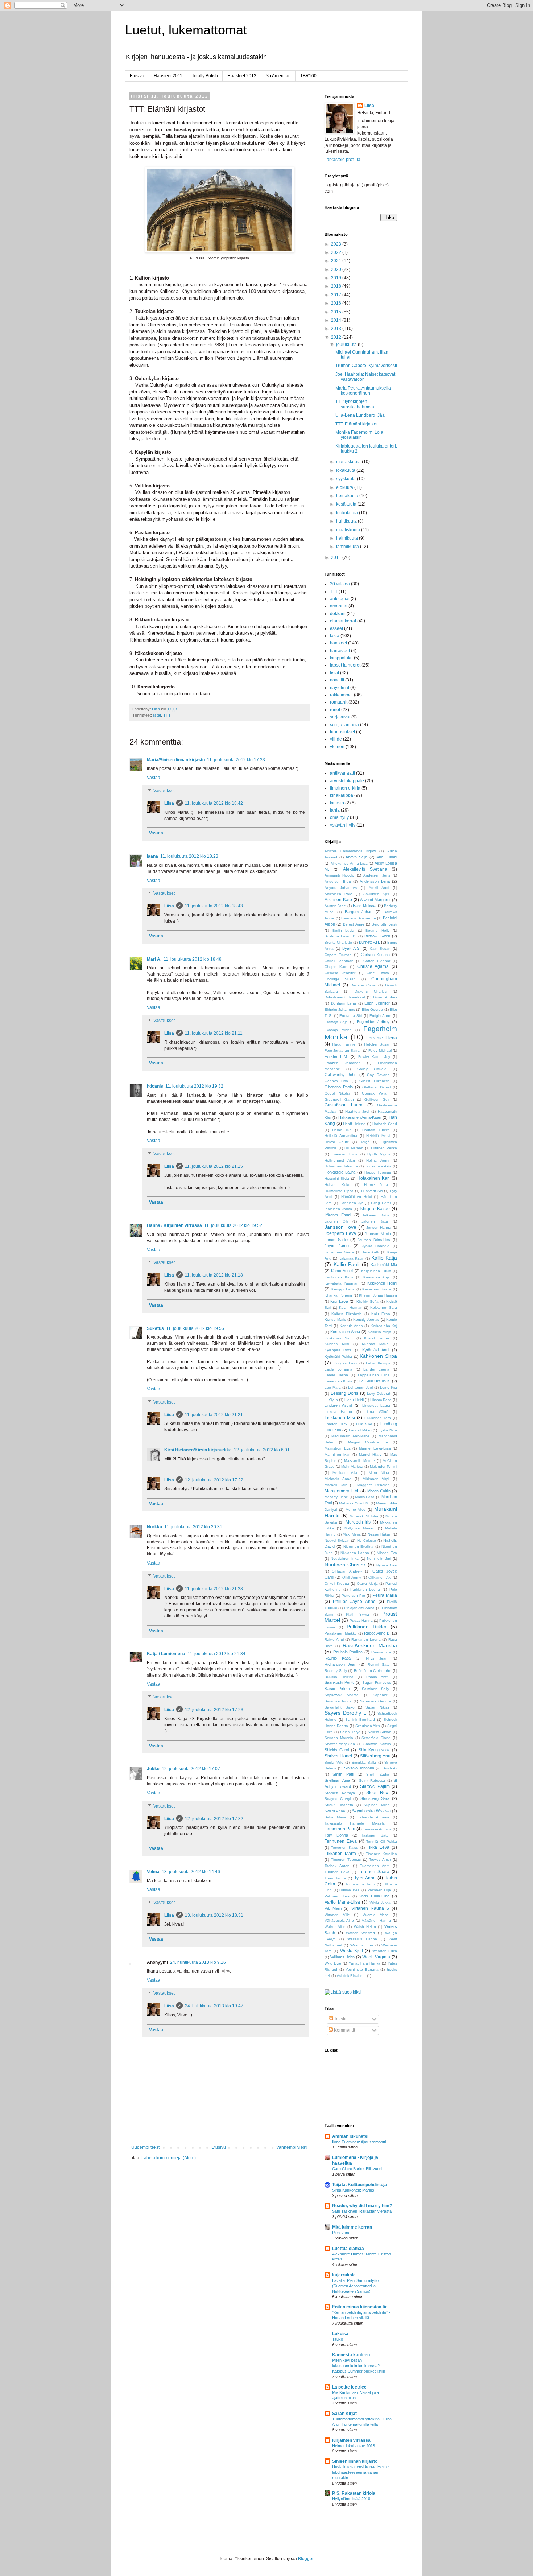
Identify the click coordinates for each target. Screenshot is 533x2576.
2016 (337, 303)
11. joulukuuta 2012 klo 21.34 (216, 1654)
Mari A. (154, 959)
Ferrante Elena (382, 1038)
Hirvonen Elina (345, 1154)
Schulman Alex (368, 1726)
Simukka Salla (364, 1762)
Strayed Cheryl (338, 1799)
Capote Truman (338, 955)
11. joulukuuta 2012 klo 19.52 (233, 1225)
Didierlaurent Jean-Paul (345, 997)
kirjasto (337, 803)
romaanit (339, 702)
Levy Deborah (379, 1394)
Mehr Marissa (352, 1466)
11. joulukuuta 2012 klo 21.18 (214, 1275)
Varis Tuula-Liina (375, 1896)
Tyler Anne (365, 1878)
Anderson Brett (338, 881)
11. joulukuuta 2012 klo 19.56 (195, 1328)
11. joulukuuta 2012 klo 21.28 (214, 1589)
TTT (167, 715)
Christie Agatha (373, 966)
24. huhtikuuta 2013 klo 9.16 (198, 1962)
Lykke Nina (388, 1430)
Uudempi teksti (146, 2147)
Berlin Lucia (344, 930)
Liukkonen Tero (378, 1418)
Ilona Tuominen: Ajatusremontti (359, 2142)
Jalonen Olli (336, 1221)
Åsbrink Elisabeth (351, 1976)
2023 (337, 244)
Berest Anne (354, 924)
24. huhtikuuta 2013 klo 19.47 (214, 2006)
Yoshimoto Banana (362, 1969)
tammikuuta (348, 547)
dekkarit (338, 614)
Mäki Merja (352, 1534)
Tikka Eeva (378, 1847)
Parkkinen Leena (365, 1589)
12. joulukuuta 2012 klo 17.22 (214, 1480)
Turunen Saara (374, 1872)
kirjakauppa (342, 795)
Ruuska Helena (339, 1677)
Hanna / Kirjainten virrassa (174, 1225)
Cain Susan (380, 949)
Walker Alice (335, 1927)
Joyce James (338, 1246)
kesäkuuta (347, 504)
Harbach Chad (385, 1124)
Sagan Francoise (377, 1683)
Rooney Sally (336, 1671)
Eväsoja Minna (338, 1030)
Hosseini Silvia (337, 1178)
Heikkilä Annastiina (341, 1136)
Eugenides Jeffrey (373, 1022)
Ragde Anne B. (377, 1633)
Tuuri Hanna (335, 1878)
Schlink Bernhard (360, 1720)
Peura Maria (385, 1595)
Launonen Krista (338, 1381)
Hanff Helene (354, 1124)
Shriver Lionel (338, 1756)
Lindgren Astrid (338, 1405)
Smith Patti (343, 1774)
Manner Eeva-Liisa (375, 1448)
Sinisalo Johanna (359, 1768)
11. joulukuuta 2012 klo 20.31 (193, 1527)
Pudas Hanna (361, 1621)
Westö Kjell (352, 1951)
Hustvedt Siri (372, 1191)
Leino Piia (389, 1387)
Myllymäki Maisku (360, 1528)
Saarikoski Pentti (339, 1682)
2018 (337, 286)
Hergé (365, 1142)
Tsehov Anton (337, 1866)
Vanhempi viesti (292, 2147)
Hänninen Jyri (352, 1203)
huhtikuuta (347, 521)
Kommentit (344, 2030)
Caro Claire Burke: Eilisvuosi (357, 2169)
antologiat (340, 599)
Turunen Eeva (337, 1872)
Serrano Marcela (339, 1738)
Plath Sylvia (357, 1614)
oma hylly (339, 817)
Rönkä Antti (377, 1677)
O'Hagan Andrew (347, 1571)
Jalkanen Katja (376, 1215)
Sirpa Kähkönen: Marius (353, 2190)
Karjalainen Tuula (376, 1271)
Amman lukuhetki (350, 2136)
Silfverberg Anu (375, 1756)
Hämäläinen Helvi (356, 1197)
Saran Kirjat (344, 2414)
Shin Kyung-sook (374, 1750)
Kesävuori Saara (377, 1289)
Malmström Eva (338, 1448)
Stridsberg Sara (375, 1798)
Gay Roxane (378, 1075)
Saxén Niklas (377, 1707)
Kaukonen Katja (339, 1277)
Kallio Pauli (347, 1264)
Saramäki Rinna (338, 1701)
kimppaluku (341, 658)
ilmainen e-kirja (345, 788)
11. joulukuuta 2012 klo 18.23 (189, 856)
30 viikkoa (340, 584)
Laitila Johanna (338, 1369)
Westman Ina (362, 1945)
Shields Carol (337, 1750)
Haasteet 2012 (242, 76)
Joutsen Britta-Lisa (374, 1240)
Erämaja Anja (336, 1022)
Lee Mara (333, 1387)
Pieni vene (341, 2233)
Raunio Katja (338, 1658)
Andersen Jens (377, 875)
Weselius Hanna (362, 1939)
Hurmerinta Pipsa (339, 1191)
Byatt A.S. (351, 948)
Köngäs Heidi (345, 1363)
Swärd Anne (335, 1811)
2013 (337, 329)
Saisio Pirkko (337, 1689)
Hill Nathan (354, 1148)
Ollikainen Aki (380, 1577)
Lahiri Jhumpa (378, 1363)
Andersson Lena (375, 881)
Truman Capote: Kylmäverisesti (366, 366)
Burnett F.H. (369, 942)
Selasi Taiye (350, 1732)
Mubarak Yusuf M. (354, 1503)
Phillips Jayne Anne (354, 1602)
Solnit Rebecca (372, 1780)
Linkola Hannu (338, 1412)
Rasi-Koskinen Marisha (370, 1645)
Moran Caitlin (379, 1491)
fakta (335, 636)
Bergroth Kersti (384, 924)
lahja (335, 810)
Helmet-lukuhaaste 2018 (354, 2446)
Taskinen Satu (375, 1835)
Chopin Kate (336, 967)
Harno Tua (342, 1130)
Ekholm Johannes (340, 1009)
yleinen (337, 747)
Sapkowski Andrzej (342, 1695)
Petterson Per (353, 1596)
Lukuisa (340, 2334)
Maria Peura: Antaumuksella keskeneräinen (363, 391)
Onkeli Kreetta (337, 1584)
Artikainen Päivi (338, 894)
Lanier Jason (336, 1375)
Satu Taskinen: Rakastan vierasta (362, 2211)
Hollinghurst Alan (340, 1160)
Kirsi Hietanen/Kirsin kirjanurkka (198, 1450)
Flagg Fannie (344, 1044)
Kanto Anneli (342, 1271)
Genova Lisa (336, 1081)
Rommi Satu (379, 1664)
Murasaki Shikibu (364, 1516)
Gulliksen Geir (377, 1099)
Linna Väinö (377, 1412)
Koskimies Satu (339, 1338)
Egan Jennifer (377, 1003)
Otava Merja (367, 1584)
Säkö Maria (335, 1817)
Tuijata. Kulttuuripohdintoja (360, 2185)
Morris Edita (365, 1497)
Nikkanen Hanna (355, 1553)
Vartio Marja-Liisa (342, 1902)
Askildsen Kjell (376, 894)
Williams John (342, 1957)
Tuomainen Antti (375, 1866)
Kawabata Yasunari (341, 1283)
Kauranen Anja (377, 1277)
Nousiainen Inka (345, 1559)
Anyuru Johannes (341, 888)
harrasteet (340, 651)
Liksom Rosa (381, 1400)
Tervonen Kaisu (345, 1848)
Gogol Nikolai (337, 1093)
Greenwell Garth (339, 1099)
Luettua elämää (348, 2249)
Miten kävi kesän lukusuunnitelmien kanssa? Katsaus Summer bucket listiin (359, 2366)
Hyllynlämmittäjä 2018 (351, 2499)
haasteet (338, 643)
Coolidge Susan (340, 979)
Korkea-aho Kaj (384, 1326)
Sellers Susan (379, 1732)
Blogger (306, 2559)
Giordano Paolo (339, 1087)
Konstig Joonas (366, 1320)
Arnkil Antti (379, 888)
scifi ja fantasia (344, 725)
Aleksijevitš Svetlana (365, 869)
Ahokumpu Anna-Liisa (349, 863)
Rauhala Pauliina (348, 1652)
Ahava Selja (356, 857)
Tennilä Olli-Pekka (382, 1841)
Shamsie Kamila (377, 1744)
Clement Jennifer (340, 973)
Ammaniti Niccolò (339, 875)
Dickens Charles (371, 991)
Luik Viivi (364, 1424)
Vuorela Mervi (376, 1915)
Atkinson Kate (338, 900)
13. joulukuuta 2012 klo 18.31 (214, 1915)
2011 (337, 557)
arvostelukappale (347, 781)
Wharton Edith (385, 1951)
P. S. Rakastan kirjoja (354, 2493)
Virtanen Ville (337, 1915)
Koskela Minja (379, 1332)
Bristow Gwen (377, 936)
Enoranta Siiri (351, 1016)
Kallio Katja (384, 1258)
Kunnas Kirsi (337, 1344)
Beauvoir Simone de (358, 918)
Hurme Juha (376, 1185)
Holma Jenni (378, 1160)
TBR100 (308, 76)
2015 (337, 312)
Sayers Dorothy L (345, 1713)
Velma (153, 1872)
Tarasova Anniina (377, 1829)
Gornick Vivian (375, 1093)
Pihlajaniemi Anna (359, 1608)
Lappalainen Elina (374, 1375)
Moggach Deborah (374, 1485)
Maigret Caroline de (368, 1442)
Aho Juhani (387, 857)
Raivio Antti (334, 1639)
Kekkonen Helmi (382, 1283)
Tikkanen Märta (340, 1854)
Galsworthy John (340, 1075)
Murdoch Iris (358, 1522)
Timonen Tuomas (346, 1860)
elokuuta (345, 487)
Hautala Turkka (376, 1130)
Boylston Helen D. (340, 936)
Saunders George (375, 1701)
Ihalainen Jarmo (338, 1209)
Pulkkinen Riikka (367, 1627)
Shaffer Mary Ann (340, 1744)
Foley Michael (380, 1050)
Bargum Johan (359, 912)
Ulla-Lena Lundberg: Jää (360, 415)
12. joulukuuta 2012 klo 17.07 (191, 1769)
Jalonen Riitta (375, 1221)
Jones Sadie (336, 1240)
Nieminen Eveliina (359, 1547)
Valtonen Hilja (379, 1890)
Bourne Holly (377, 930)
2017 (337, 295)
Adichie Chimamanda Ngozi (350, 851)
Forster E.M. (336, 1056)
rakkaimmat (341, 695)
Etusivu (137, 76)
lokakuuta (346, 470)
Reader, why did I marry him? (362, 2206)
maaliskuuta (349, 530)
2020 (337, 269)
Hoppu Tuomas (378, 1172)
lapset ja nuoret (345, 665)
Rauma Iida (381, 1652)
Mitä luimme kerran (352, 2227)
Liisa (169, 803)
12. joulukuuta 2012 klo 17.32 (214, 1819)
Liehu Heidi (354, 1400)
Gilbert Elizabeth (374, 1081)
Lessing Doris (345, 1393)
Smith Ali (390, 1768)
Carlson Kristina (375, 955)
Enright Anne (381, 1016)
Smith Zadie (377, 1774)
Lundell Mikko (360, 1430)
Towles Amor (380, 1860)
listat (157, 715)
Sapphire (380, 1695)
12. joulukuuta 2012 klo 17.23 (214, 1710)
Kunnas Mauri (375, 1344)
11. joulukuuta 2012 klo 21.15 (214, 1166)
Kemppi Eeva (343, 1289)
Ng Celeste (367, 1540)
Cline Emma (378, 973)
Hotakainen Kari (373, 1178)
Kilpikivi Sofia (367, 1301)
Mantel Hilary (370, 1454)
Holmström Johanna (341, 1166)
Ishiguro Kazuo (375, 1209)
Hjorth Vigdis (379, 1154)
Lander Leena (376, 1369)
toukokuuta (348, 513)
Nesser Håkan (380, 1534)
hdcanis (155, 1086)
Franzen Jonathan (343, 1063)
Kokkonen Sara (384, 1308)
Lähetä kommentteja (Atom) (169, 2158)
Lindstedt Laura (376, 1406)
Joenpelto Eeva (340, 1233)
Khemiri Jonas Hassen (378, 1295)
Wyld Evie (333, 1963)
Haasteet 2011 (168, 76)
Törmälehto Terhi (360, 1884)
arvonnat (339, 606)
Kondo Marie (335, 1320)
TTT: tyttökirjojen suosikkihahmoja (355, 404)
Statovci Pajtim (375, 1786)
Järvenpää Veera (339, 1252)
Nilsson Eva (387, 1553)
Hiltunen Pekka (384, 1148)
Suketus (155, 1328)
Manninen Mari (337, 1454)
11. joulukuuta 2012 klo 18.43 (214, 906)
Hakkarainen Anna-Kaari (360, 1117)
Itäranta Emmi (338, 1215)
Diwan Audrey (385, 997)
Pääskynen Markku (341, 1633)
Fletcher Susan (377, 1044)
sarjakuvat (340, 717)
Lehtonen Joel (360, 1387)
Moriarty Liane (336, 1497)
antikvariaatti (342, 773)
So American (278, 76)
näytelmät (340, 688)
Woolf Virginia (376, 1957)
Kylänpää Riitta (338, 1350)
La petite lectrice (349, 2387)
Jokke (153, 1769)
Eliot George (373, 1009)
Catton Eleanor (377, 961)
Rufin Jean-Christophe (373, 1671)
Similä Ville (334, 1762)
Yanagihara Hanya (365, 1963)
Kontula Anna (351, 1326)
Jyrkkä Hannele (376, 1246)
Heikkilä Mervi (378, 1136)
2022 (337, 252)
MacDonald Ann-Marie (350, 1436)
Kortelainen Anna (345, 1332)
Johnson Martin (378, 1234)
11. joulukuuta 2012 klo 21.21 (214, 1415)
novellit (337, 680)
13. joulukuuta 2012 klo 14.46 (191, 1872)
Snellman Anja (337, 1780)
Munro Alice (356, 1510)
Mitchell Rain (336, 1485)
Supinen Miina (377, 1805)
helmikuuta (348, 538)
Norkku (154, 1527)
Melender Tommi (383, 1466)
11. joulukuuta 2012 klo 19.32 (194, 1086)
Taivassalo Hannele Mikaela (355, 1823)
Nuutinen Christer (345, 1565)
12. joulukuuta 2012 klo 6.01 (262, 1450)
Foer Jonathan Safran (343, 1050)
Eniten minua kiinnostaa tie (360, 2307)
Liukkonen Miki (340, 1418)
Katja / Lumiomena (166, 1654)
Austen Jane (335, 906)
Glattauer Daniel (376, 1087)
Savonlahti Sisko (340, 1707)
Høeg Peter (381, 1203)
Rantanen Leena (366, 1639)
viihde (336, 739)
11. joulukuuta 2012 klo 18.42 (214, 803)
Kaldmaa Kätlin (352, 1258)
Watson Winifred (360, 1933)
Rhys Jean (377, 1658)
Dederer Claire (363, 985)
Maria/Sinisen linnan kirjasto (176, 760)
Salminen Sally (375, 1689)
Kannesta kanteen (351, 2355)
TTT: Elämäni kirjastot (356, 424)
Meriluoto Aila (345, 1473)
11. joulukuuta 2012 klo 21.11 (214, 1033)
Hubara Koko (337, 1185)
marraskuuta (349, 462)
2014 (337, 320)
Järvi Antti (371, 1252)
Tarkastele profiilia (342, 160)
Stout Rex (377, 1793)
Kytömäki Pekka (338, 1357)
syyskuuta (346, 479)
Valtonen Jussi (337, 1896)
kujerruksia (344, 2275)
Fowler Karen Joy (374, 1057)
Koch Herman (351, 1308)
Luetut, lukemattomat (186, 30)
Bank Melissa (365, 906)
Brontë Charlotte (338, 942)
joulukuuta (347, 345)
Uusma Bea (350, 1890)
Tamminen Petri (340, 1829)
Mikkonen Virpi (376, 1479)
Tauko (338, 2339)
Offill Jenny (352, 1577)
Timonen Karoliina (381, 1854)
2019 (337, 278)
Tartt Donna (336, 1835)
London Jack (336, 1424)
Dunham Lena (344, 1003)
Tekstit (340, 2019)
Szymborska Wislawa (371, 1811)
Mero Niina (379, 1473)
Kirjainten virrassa (351, 2440)
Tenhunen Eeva (341, 1841)
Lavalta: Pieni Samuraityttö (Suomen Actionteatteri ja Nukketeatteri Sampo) (355, 2286)
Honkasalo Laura (340, 1172)
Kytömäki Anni (375, 1350)
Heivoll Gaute (337, 1142)
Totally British (205, 76)
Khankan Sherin (338, 1295)
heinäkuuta (348, 496)
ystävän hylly (343, 825)
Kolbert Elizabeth (346, 1314)
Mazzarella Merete (360, 1461)
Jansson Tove (340, 1227)
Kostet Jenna (377, 1338)
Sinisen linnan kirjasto (355, 2461)
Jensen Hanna (379, 1227)
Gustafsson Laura (344, 1105)
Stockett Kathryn (340, 1793)
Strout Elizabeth (339, 1805)
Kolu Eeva (381, 1314)
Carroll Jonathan (339, 961)
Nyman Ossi (387, 1565)
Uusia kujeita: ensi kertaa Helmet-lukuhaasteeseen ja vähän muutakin (362, 2472)
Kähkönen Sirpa (378, 1356)
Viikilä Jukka (380, 1902)
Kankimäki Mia (384, 1265)
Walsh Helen (365, 1927)
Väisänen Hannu (376, 1920)
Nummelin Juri (379, 1559)
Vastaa (154, 778)
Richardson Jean (340, 1664)
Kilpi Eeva (339, 1301)
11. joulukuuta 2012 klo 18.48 (193, 959)
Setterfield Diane (376, 1738)
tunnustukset (342, 732)
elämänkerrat (343, 621)
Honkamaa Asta (378, 1166)
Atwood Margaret (375, 900)
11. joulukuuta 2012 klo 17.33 (236, 760)
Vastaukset (164, 791)
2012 (337, 337)
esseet (336, 628)
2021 (337, 261)
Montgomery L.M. (342, 1491)
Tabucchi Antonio (373, 1817)
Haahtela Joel (357, 1111)
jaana (152, 856)
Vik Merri (333, 1908)
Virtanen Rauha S (370, 1908)
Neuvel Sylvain (337, 1540)
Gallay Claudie (372, 1069)
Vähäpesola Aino (339, 1920)
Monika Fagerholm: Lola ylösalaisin (359, 435)
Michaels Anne (338, 1479)
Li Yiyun (331, 1400)
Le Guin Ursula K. (375, 1381)
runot (335, 710)
